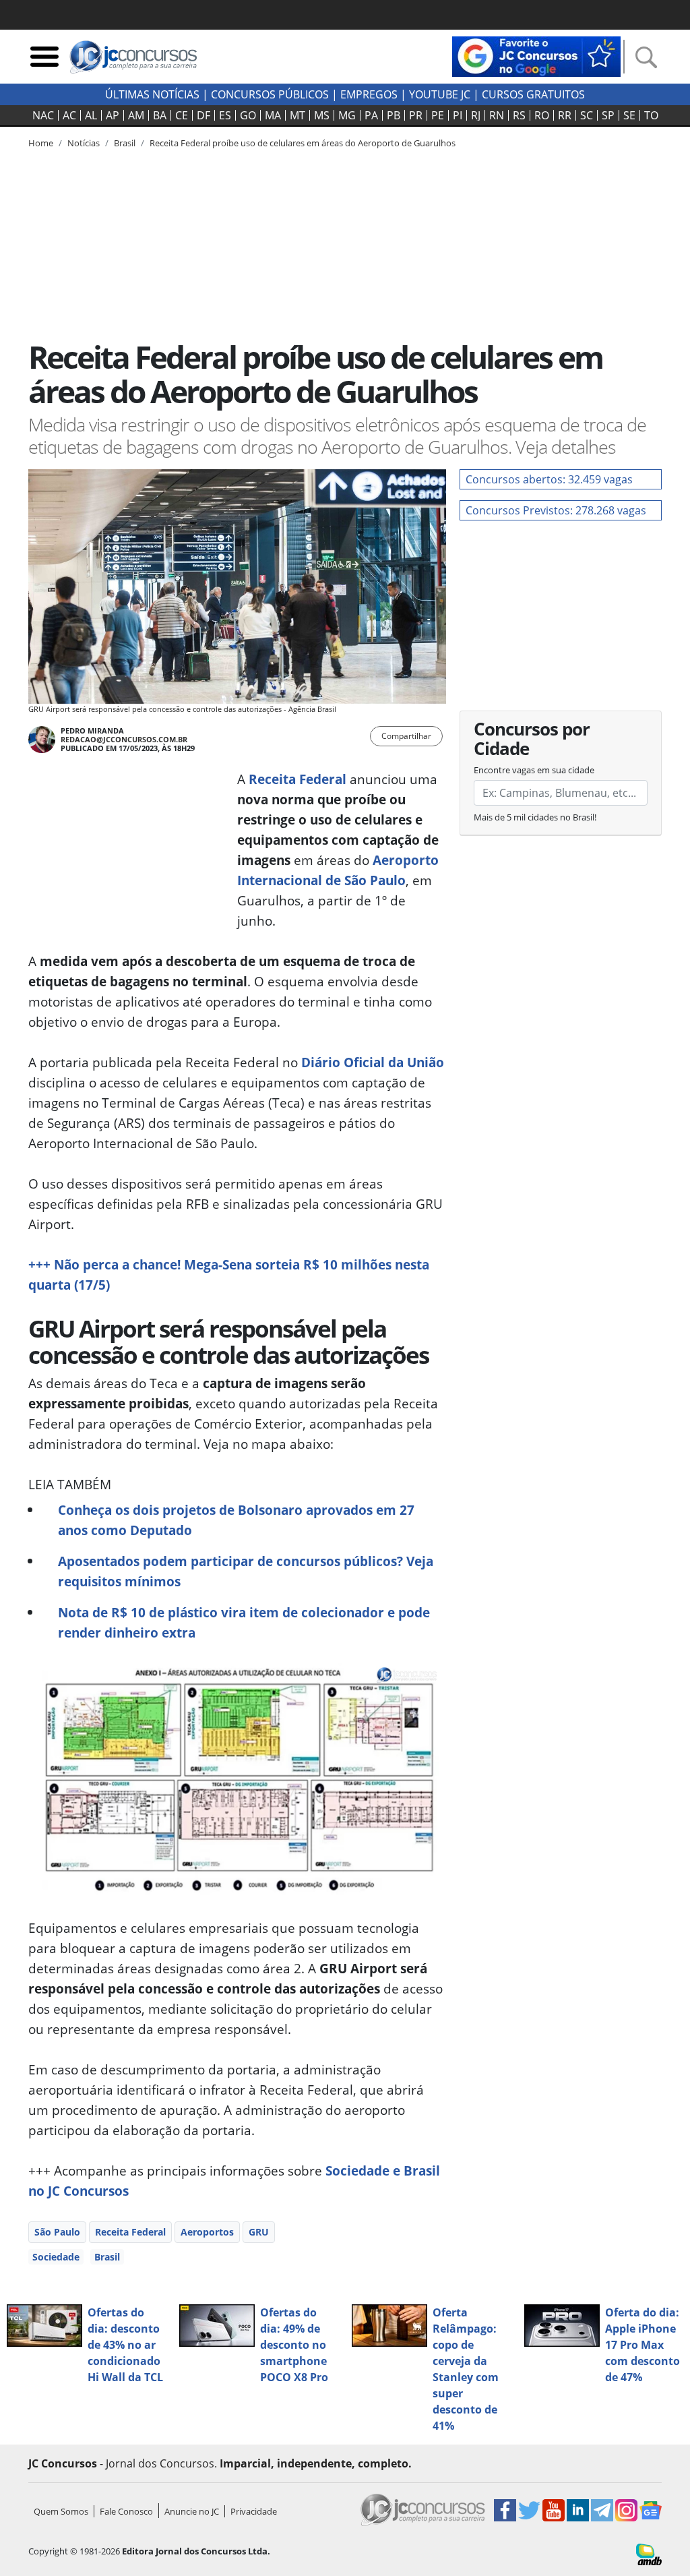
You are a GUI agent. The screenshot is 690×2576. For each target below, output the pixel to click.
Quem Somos (61, 2511)
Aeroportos (207, 2232)
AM (136, 115)
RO (542, 115)
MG (347, 115)
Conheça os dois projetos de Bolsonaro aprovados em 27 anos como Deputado (236, 1520)
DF (203, 115)
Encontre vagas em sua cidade (534, 770)
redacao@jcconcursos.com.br (124, 739)
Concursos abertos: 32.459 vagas (549, 479)
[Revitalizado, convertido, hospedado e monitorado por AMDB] (649, 2553)
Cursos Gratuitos (533, 94)
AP (113, 115)
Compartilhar (406, 736)
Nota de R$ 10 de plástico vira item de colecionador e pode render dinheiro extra (244, 1622)
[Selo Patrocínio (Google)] (536, 55)
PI (458, 115)
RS (519, 115)
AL (91, 115)
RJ (476, 115)
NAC (43, 115)
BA (160, 115)
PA (371, 115)
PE (438, 115)
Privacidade (254, 2511)
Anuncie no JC (192, 2511)
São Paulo (57, 2232)
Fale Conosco (126, 2511)
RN (497, 115)
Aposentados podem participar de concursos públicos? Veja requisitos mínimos (246, 1571)
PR (416, 115)
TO (651, 115)
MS (322, 115)
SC (587, 115)
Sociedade (56, 2257)
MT (297, 115)
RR (565, 115)
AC (69, 115)
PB (394, 115)
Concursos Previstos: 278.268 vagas (556, 510)
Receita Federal (297, 779)
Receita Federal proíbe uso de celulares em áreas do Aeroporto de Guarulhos (303, 143)
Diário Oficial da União (373, 1062)
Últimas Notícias (152, 94)
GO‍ (248, 115)
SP (608, 115)
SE (629, 115)
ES (225, 115)
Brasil (107, 2257)
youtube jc (440, 94)
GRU (259, 2232)
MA (273, 115)
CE (182, 115)
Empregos (369, 94)
